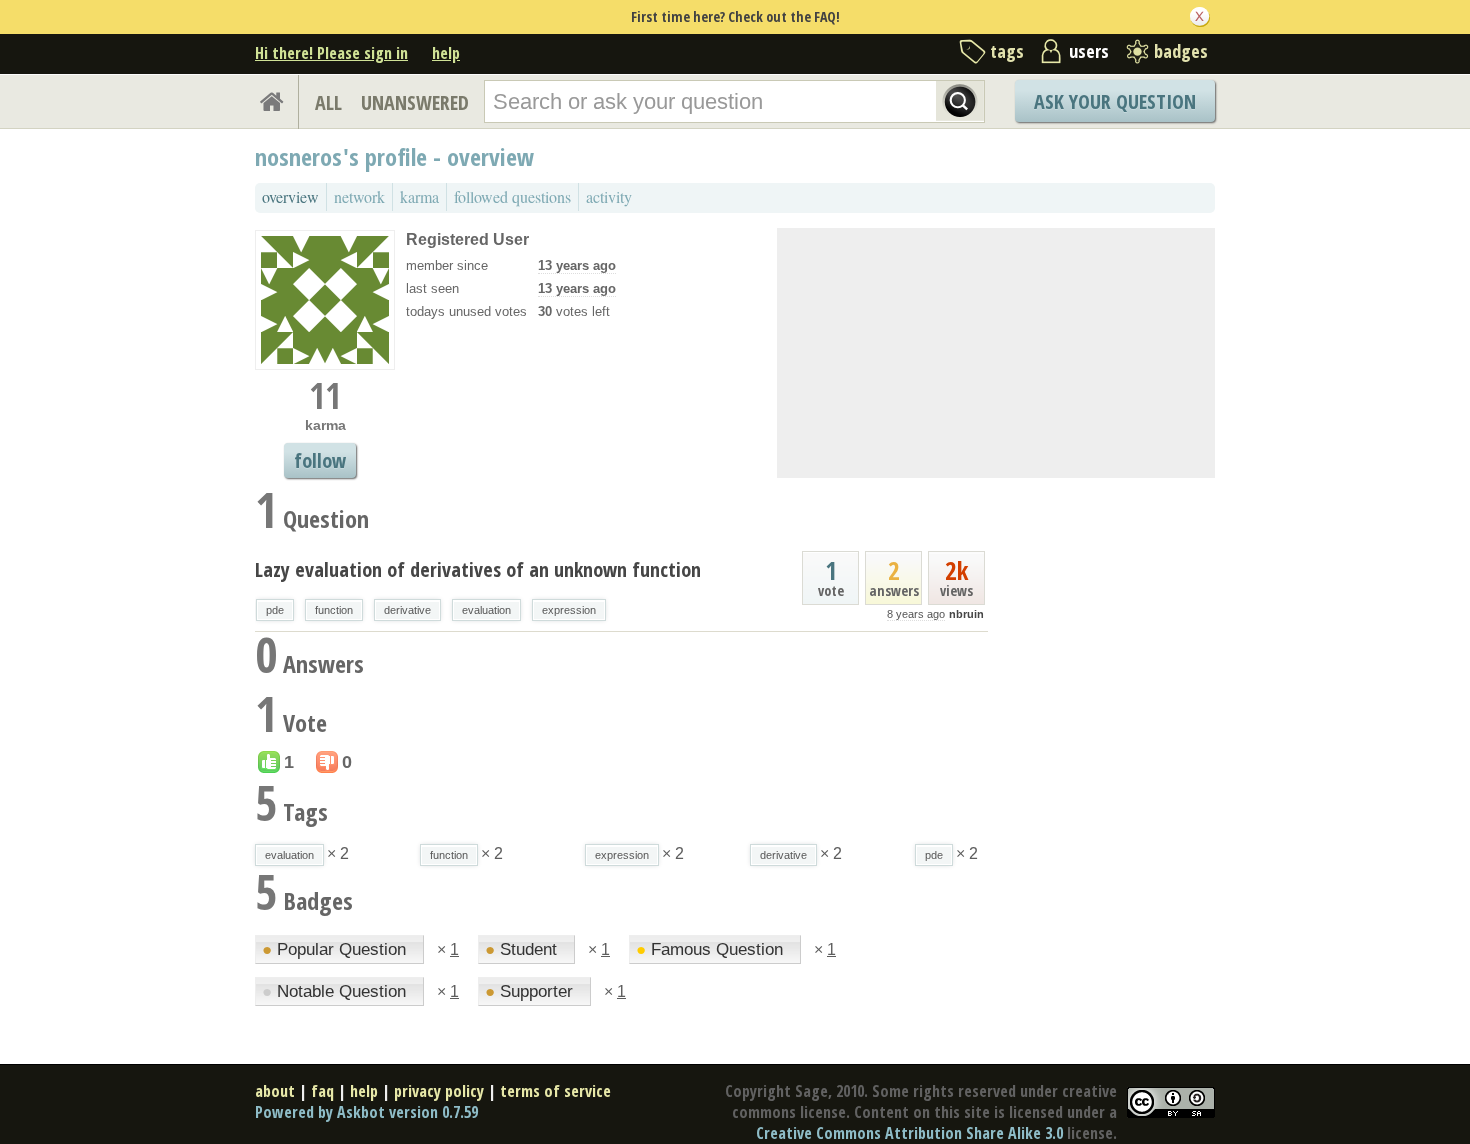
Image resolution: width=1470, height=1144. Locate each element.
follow (320, 460)
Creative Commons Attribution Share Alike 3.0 (909, 1133)
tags (1007, 51)
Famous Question (712, 949)
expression (569, 610)
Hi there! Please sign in (331, 53)
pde (275, 610)
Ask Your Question (1115, 101)
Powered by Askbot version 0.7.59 (366, 1112)
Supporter (531, 991)
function (334, 610)
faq (322, 1091)
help (446, 53)
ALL (328, 102)
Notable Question (336, 991)
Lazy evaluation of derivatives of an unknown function (478, 569)
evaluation (486, 610)
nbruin (966, 614)
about (275, 1091)
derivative (407, 610)
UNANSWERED (415, 102)
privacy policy (439, 1091)
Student (523, 949)
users (1089, 51)
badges (1181, 51)
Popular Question (336, 949)
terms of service (555, 1091)
